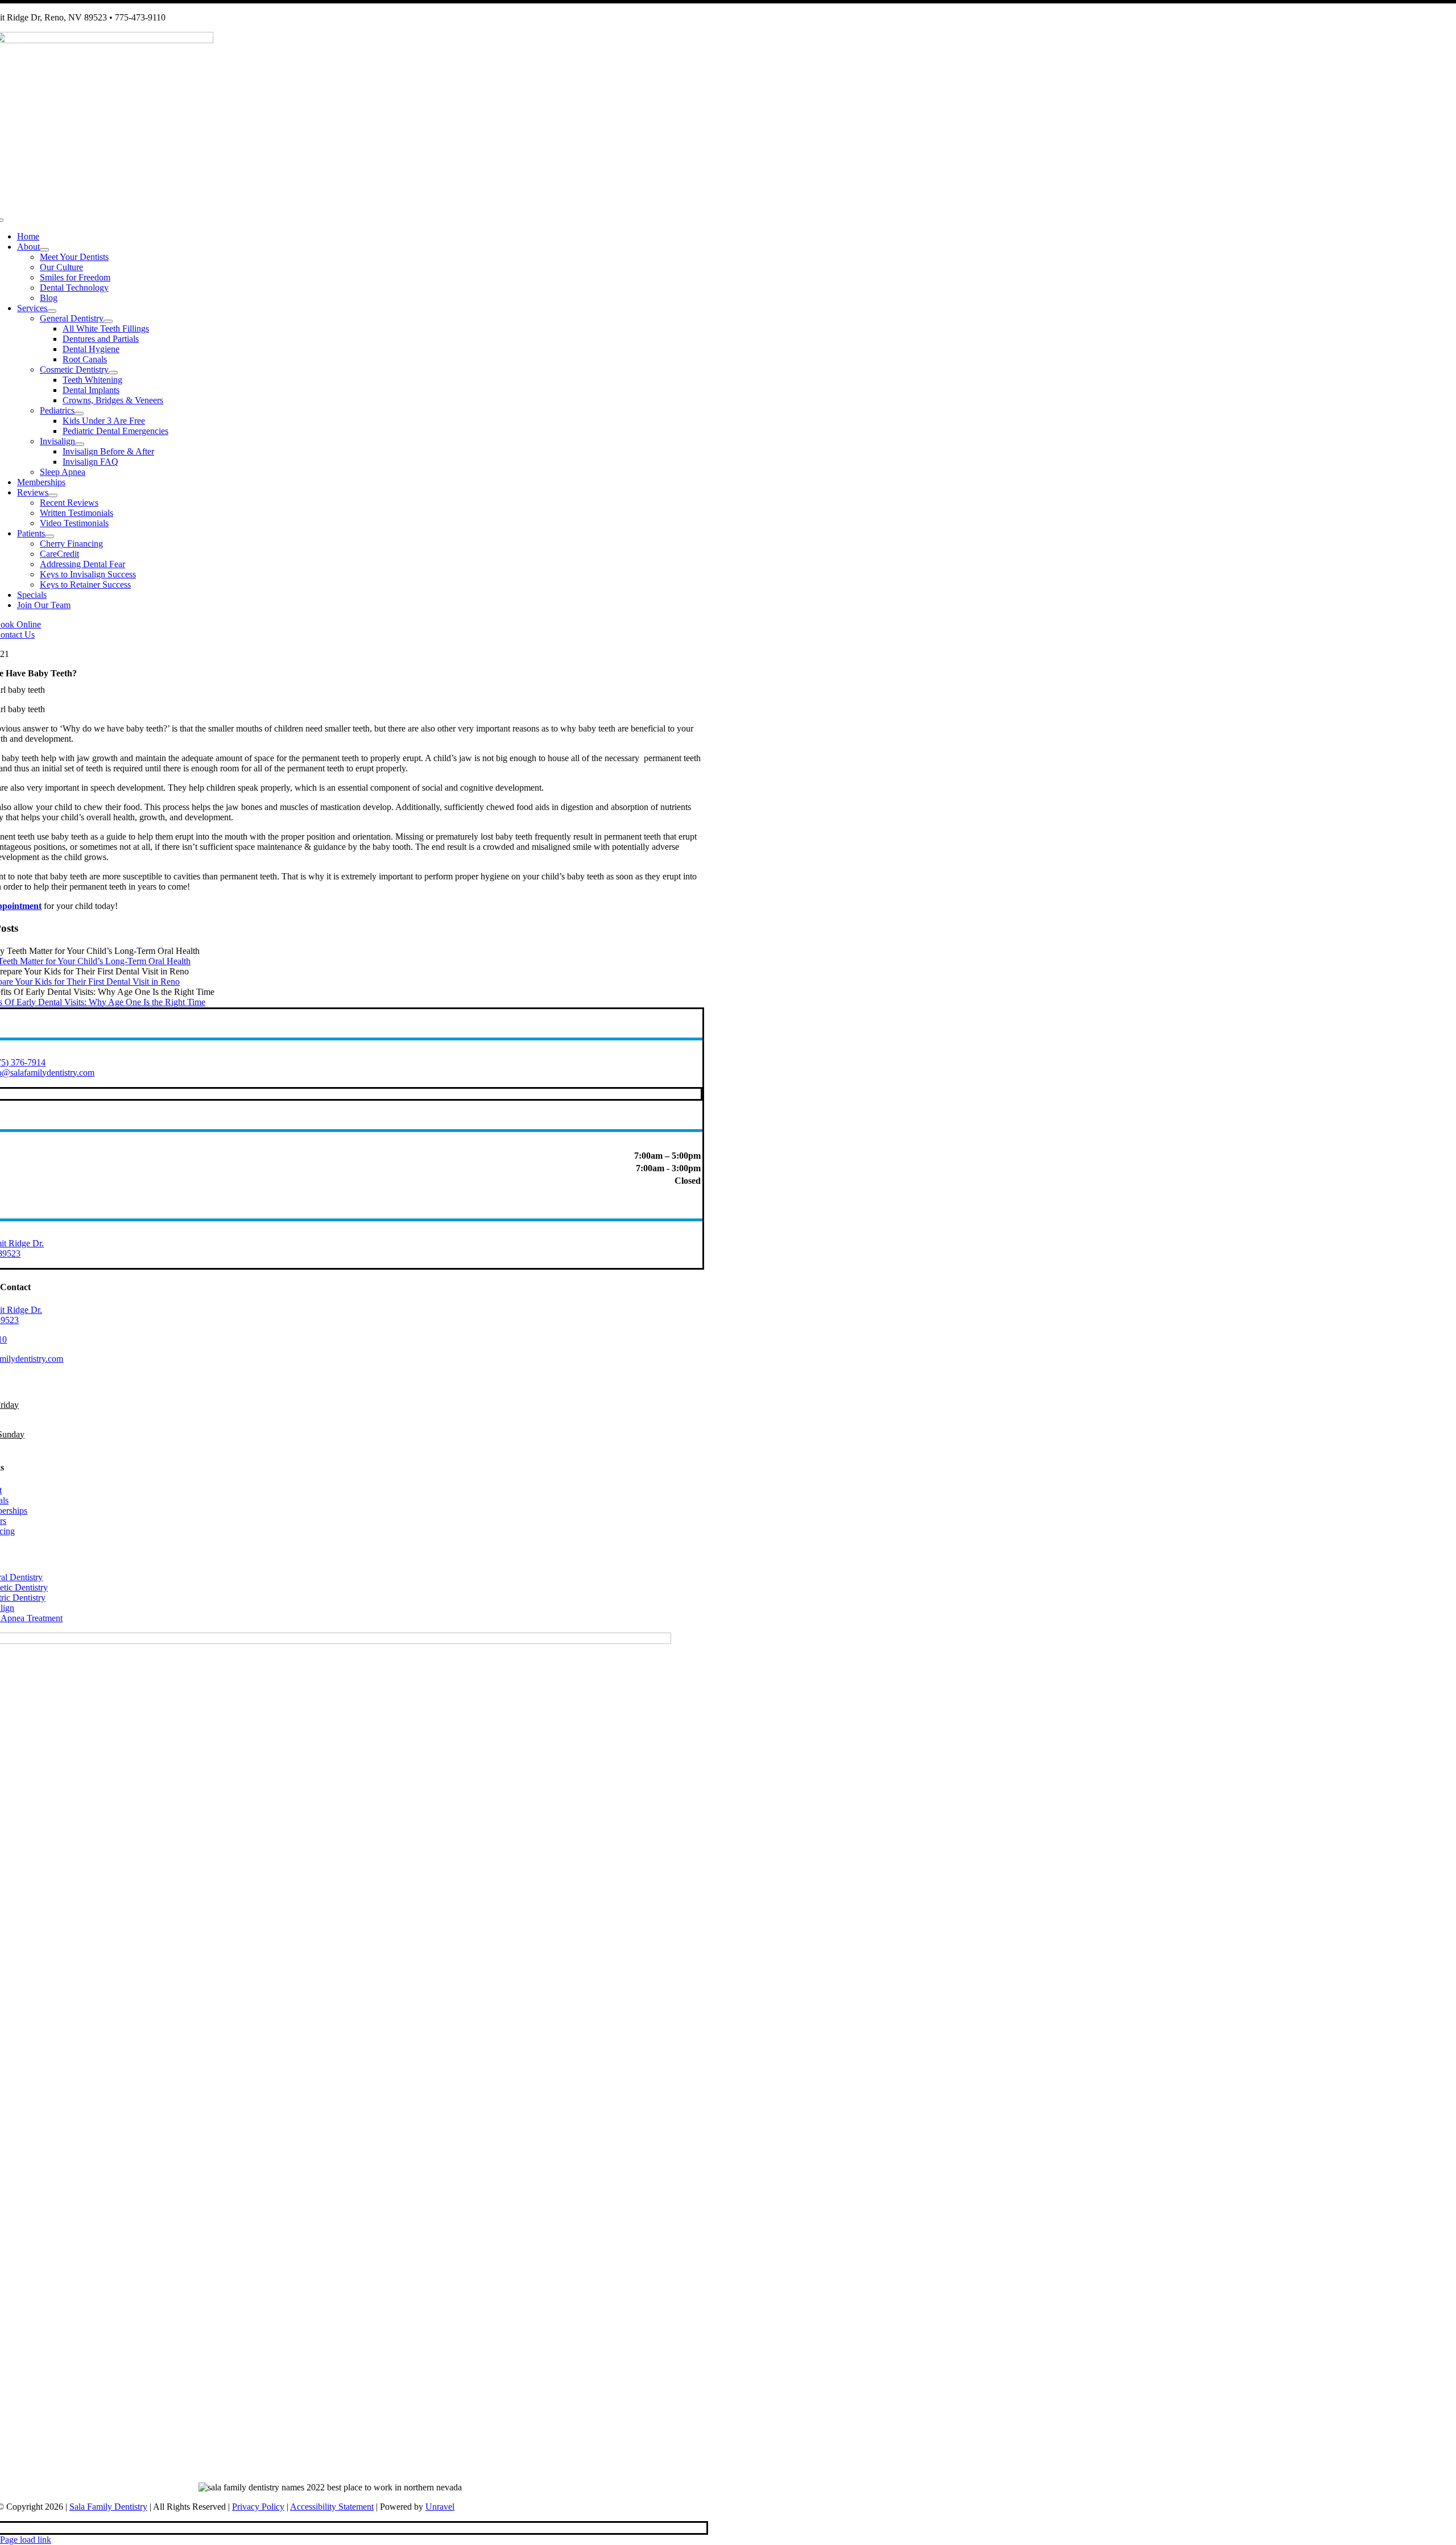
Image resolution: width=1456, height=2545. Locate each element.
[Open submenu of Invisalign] (80, 444)
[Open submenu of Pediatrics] (79, 414)
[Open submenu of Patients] (49, 536)
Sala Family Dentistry (108, 2507)
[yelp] (11, 2528)
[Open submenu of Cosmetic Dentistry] (113, 373)
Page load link (26, 2540)
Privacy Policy (258, 2507)
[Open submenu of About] (44, 250)
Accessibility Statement (332, 2507)
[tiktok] (14, 2528)
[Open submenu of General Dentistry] (108, 321)
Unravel (440, 2507)
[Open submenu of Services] (52, 311)
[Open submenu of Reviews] (53, 495)
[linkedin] (7, 2528)
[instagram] (4, 2528)
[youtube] (18, 2528)
